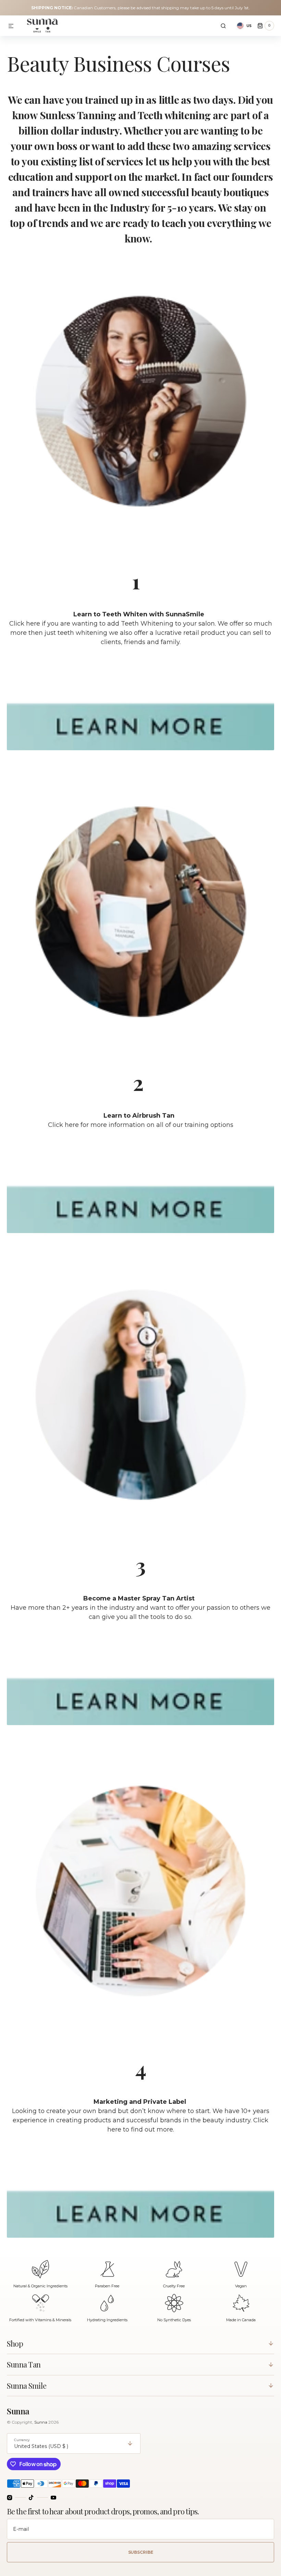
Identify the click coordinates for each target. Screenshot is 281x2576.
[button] (11, 26)
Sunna (41, 2422)
